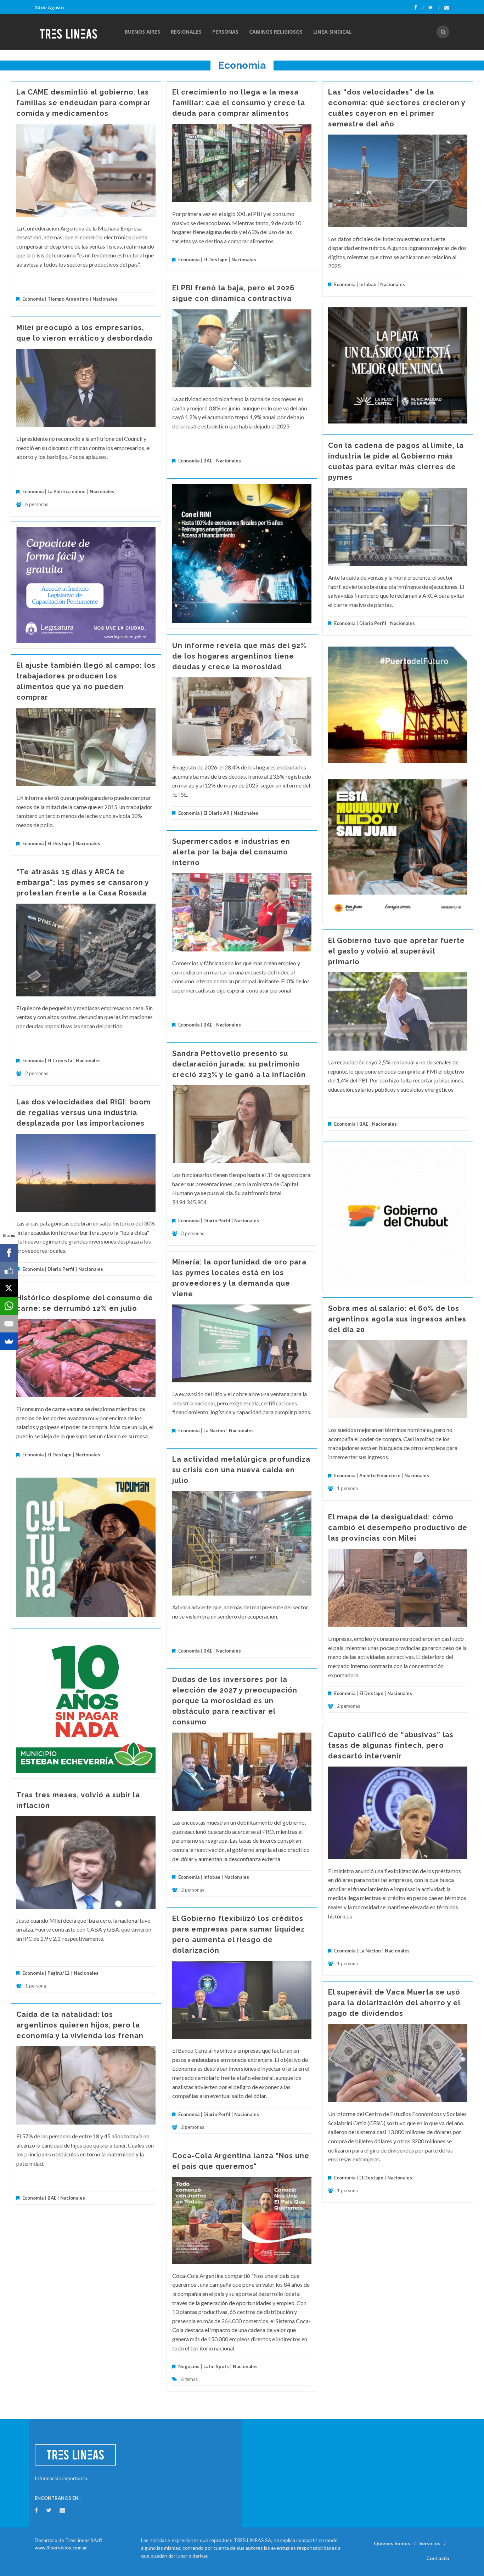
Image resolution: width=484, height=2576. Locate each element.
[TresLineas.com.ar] (74, 32)
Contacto (438, 2558)
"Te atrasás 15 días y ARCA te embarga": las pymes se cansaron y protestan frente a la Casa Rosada (83, 882)
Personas (225, 32)
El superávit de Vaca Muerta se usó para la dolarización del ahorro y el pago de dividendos (394, 2003)
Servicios (430, 2543)
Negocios (189, 2366)
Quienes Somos (392, 2543)
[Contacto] (447, 7)
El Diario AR (216, 813)
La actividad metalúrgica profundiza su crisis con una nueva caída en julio (241, 1470)
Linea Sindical (333, 32)
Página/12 (59, 1973)
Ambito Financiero (380, 1475)
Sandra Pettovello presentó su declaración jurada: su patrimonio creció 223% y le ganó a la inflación (239, 1064)
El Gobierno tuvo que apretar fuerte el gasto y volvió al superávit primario (396, 951)
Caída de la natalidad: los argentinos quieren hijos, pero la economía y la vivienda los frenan (80, 2025)
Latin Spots (216, 2366)
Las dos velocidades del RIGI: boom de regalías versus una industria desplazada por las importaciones (83, 1113)
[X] (9, 1288)
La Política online (67, 491)
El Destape (215, 260)
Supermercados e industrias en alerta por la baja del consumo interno (231, 852)
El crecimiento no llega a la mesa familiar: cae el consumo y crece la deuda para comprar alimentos (239, 103)
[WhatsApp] (9, 1306)
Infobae (368, 284)
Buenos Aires (142, 32)
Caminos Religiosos (276, 32)
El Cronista (60, 1060)
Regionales (186, 32)
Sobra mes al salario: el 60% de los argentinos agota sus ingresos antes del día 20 (397, 1319)
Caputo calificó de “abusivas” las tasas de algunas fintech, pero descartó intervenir (391, 1745)
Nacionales (105, 299)
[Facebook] (419, 7)
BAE (208, 461)
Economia (33, 299)
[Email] (9, 1324)
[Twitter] (434, 7)
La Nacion (214, 1431)
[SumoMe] (9, 1341)
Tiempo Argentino (68, 299)
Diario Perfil (373, 623)
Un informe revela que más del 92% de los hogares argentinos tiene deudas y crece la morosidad (239, 656)
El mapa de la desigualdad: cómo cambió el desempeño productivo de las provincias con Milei (398, 1528)
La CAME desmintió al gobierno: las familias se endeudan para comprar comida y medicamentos (84, 103)
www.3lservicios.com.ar (61, 2548)
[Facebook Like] (9, 1270)
